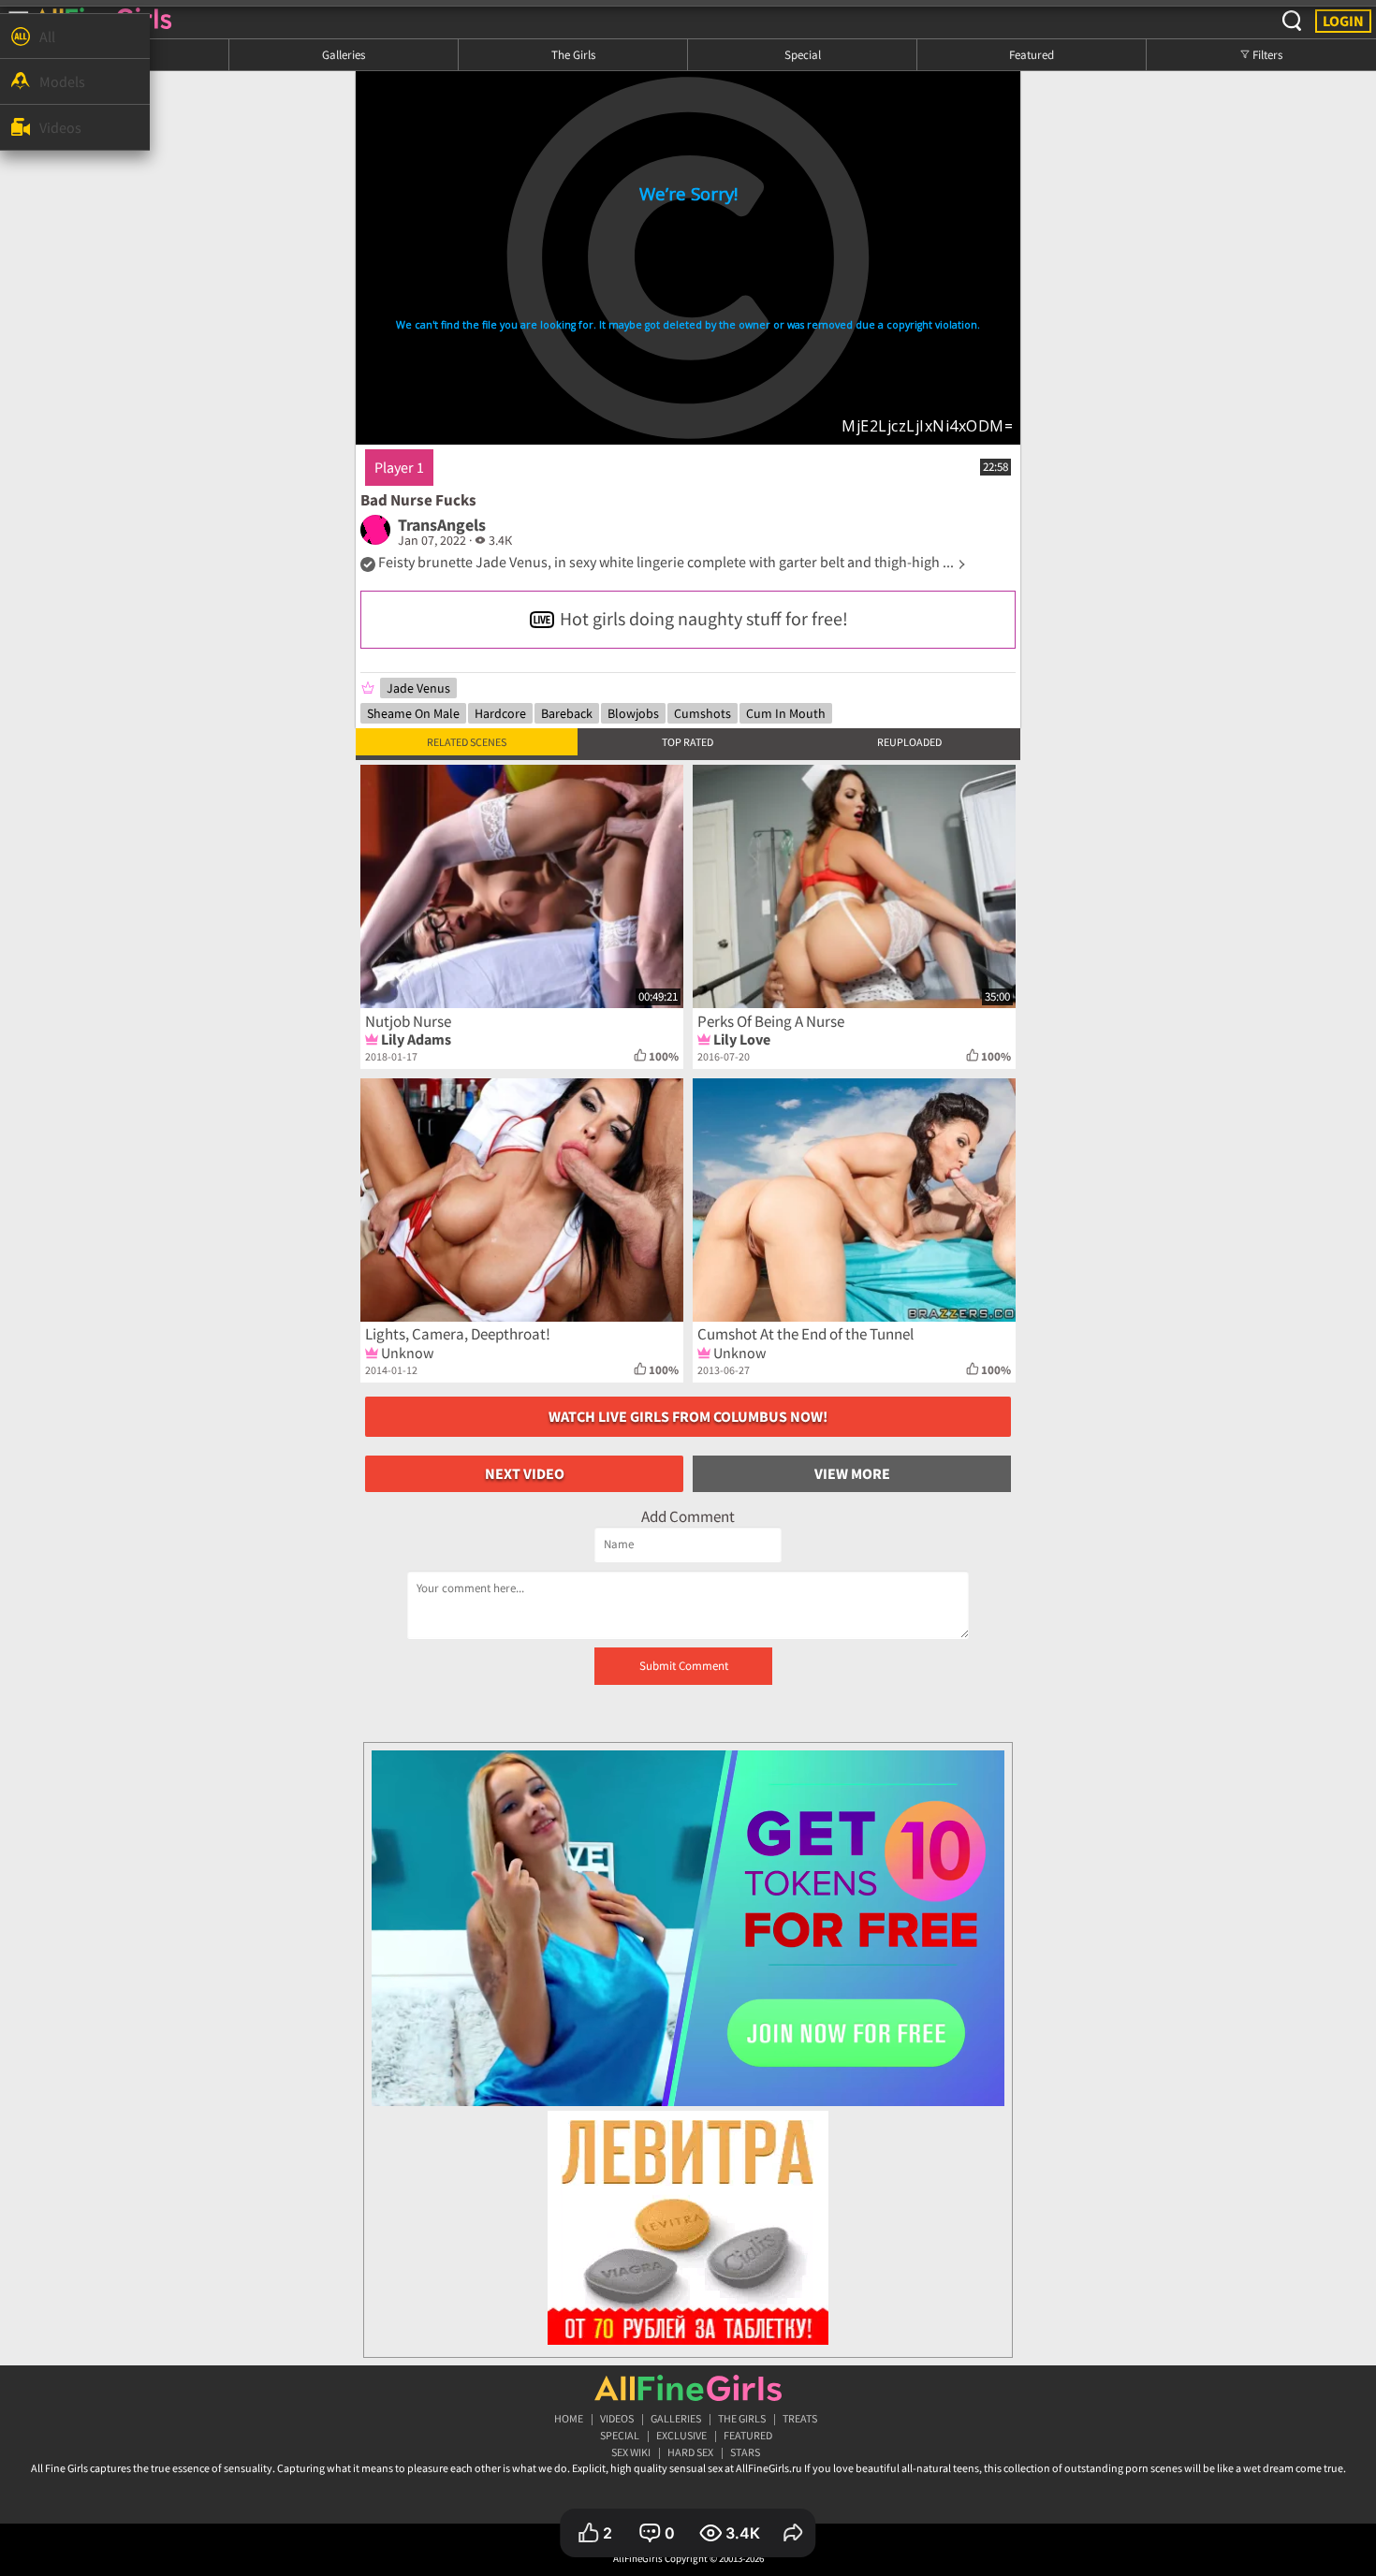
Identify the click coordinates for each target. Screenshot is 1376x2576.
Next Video (525, 1473)
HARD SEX (690, 2452)
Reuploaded (909, 742)
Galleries (344, 54)
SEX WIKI (631, 2452)
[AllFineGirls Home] (688, 2388)
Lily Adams (416, 1039)
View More (852, 1473)
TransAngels (442, 525)
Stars (745, 2452)
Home (569, 2418)
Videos (617, 2418)
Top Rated (688, 742)
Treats (800, 2418)
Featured (1032, 54)
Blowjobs (633, 713)
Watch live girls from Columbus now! (688, 1416)
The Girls (573, 54)
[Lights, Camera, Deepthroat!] (522, 1200)
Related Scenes (467, 742)
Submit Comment (684, 1666)
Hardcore (500, 713)
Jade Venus (418, 688)
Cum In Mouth (786, 713)
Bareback (567, 713)
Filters (1266, 54)
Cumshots (703, 713)
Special (803, 54)
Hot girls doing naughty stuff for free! (704, 618)
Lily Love (742, 1039)
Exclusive (681, 2435)
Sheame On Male (413, 713)
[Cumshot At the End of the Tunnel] (854, 1200)
